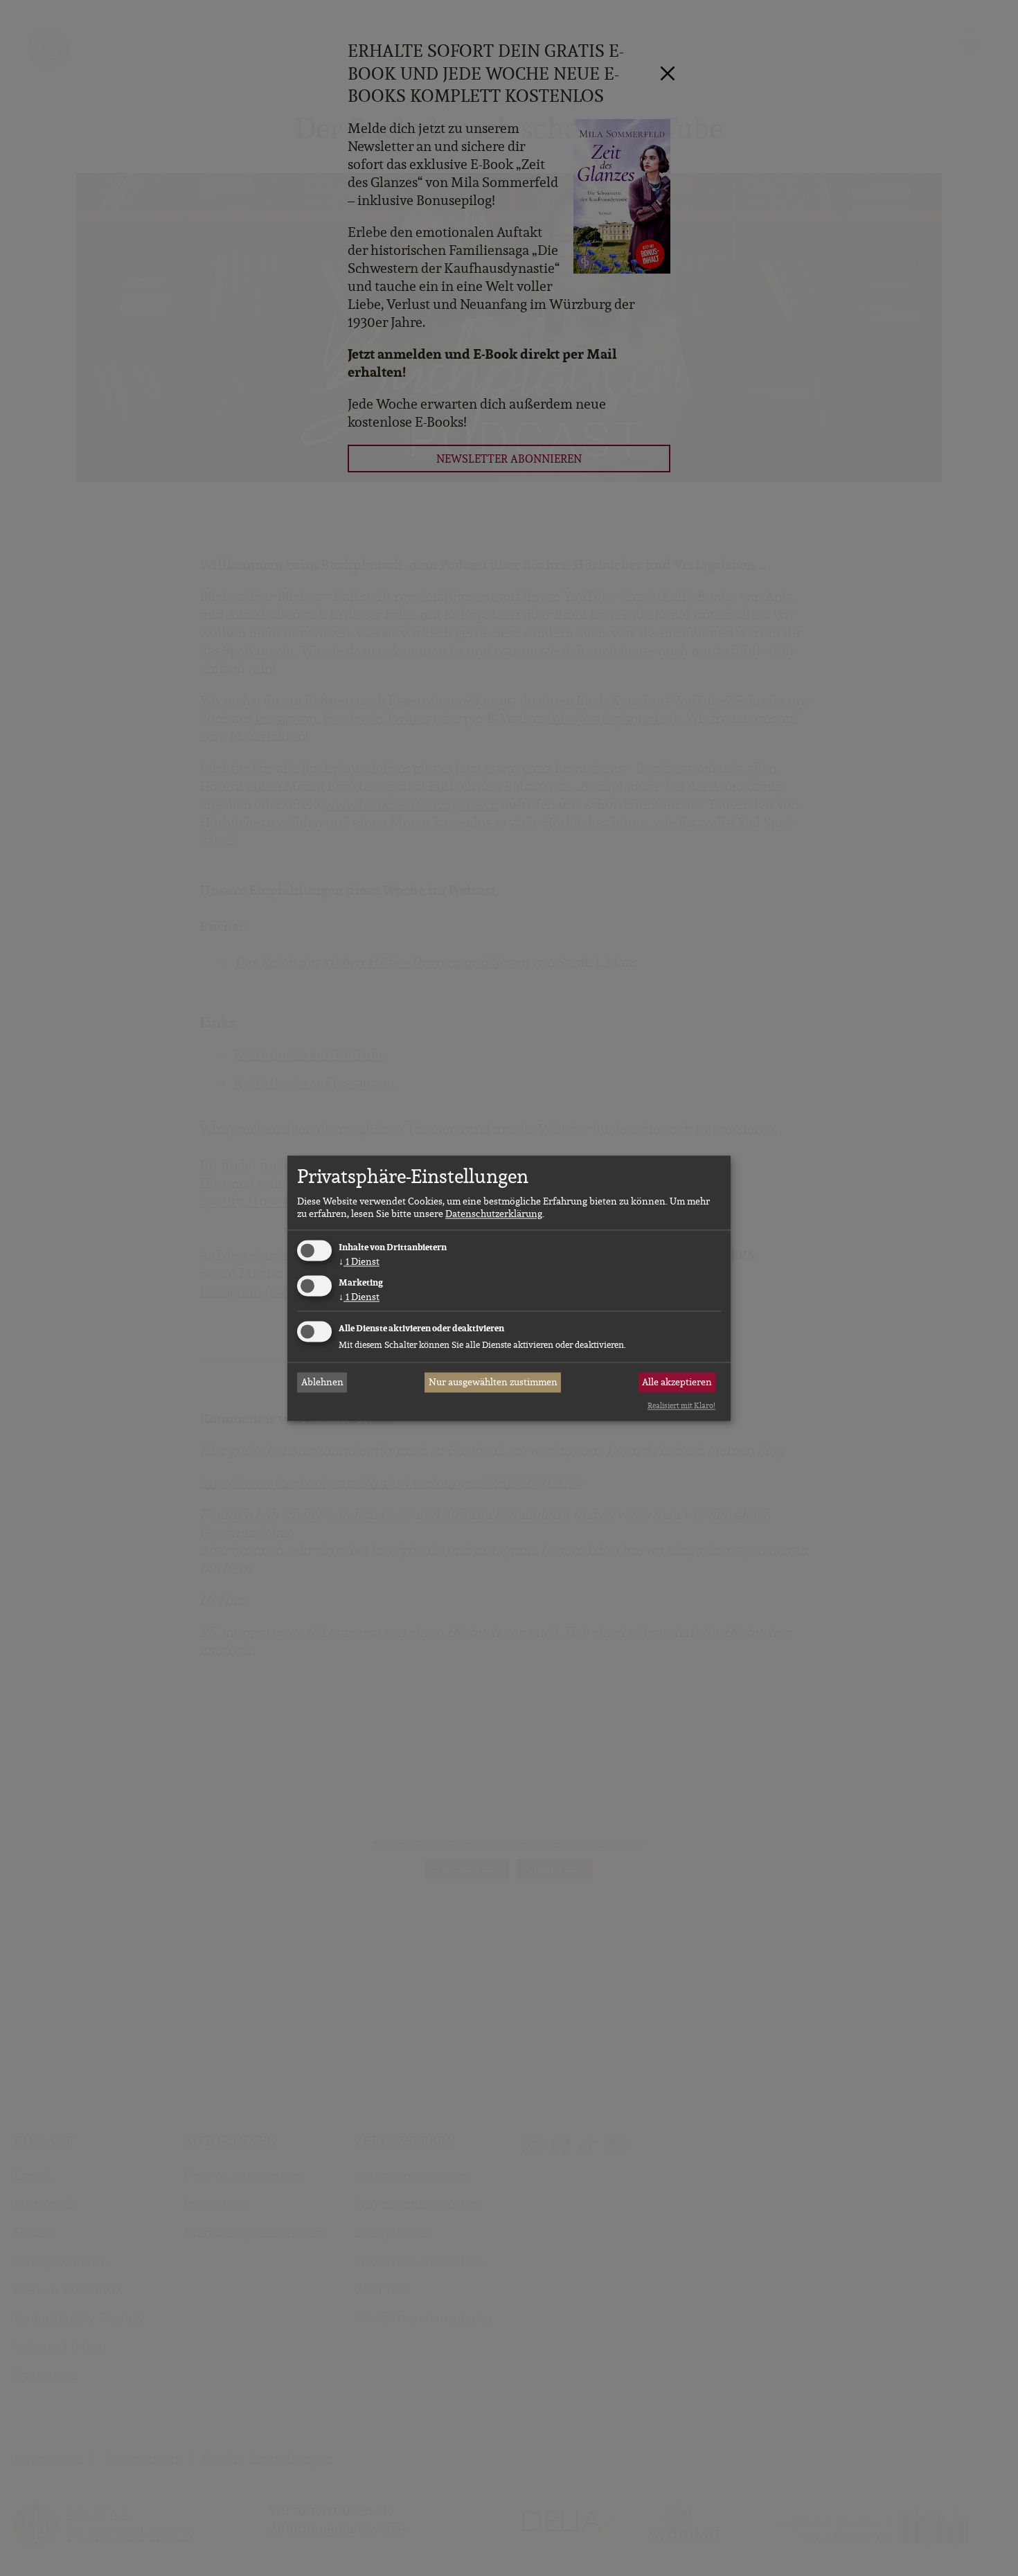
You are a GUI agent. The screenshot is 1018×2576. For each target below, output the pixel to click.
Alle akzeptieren (677, 1383)
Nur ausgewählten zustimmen (493, 1383)
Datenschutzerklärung (494, 1214)
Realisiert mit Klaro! (681, 1406)
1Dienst (359, 1262)
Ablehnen (322, 1383)
